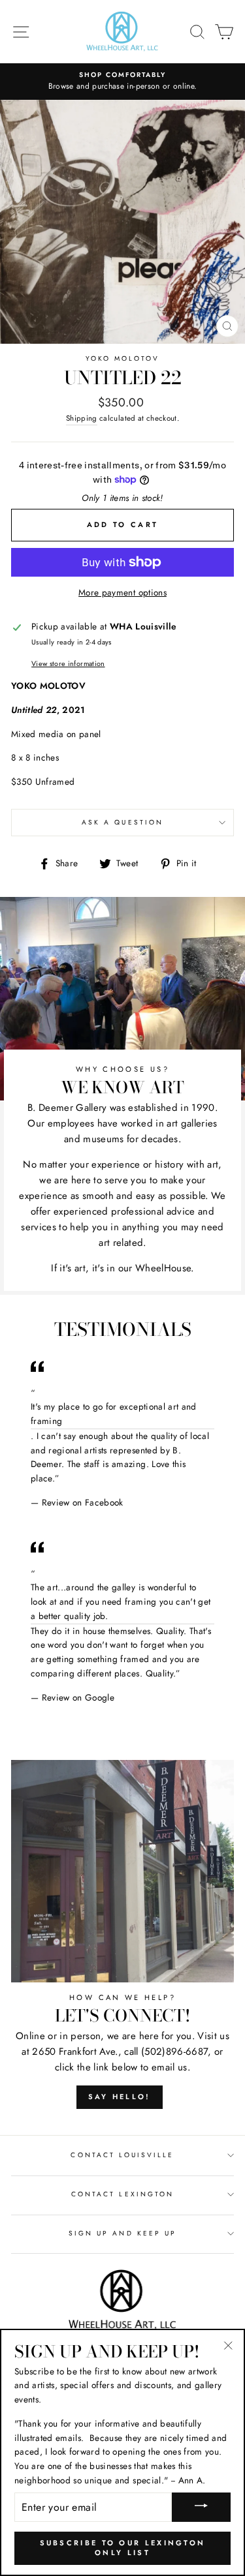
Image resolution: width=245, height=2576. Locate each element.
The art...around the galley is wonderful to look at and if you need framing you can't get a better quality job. (121, 1601)
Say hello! (120, 2097)
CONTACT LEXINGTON (122, 2194)
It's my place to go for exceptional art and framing (114, 1414)
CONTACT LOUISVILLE (122, 2155)
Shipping (82, 418)
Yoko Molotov (123, 358)
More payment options (122, 592)
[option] (122, 82)
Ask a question (122, 822)
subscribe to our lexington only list (123, 2548)
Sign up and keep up (122, 2233)
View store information (68, 663)
